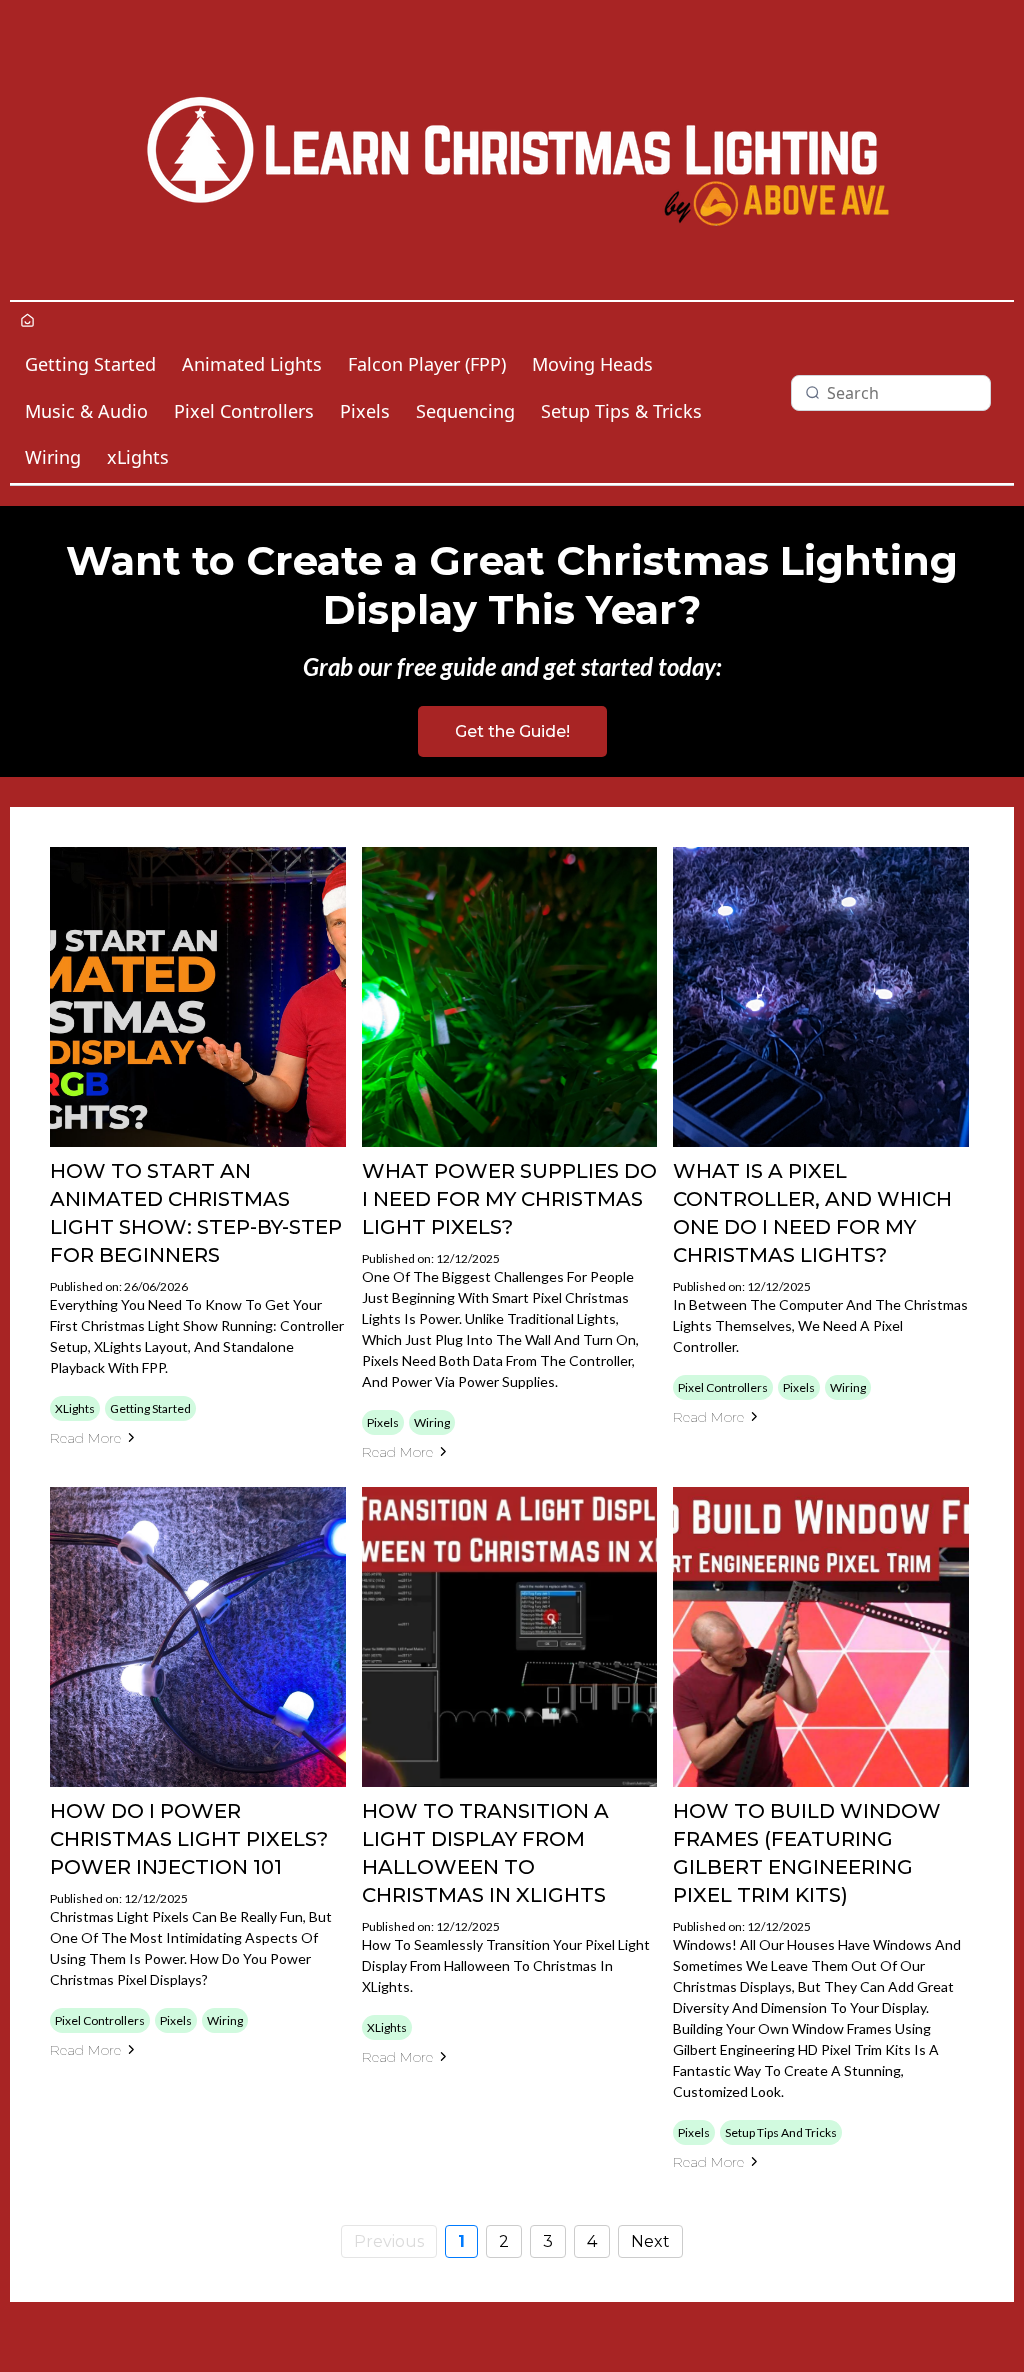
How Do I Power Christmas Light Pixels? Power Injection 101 (189, 1839)
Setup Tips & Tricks (621, 411)
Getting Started (90, 364)
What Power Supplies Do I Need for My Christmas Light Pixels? (509, 1199)
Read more (85, 1438)
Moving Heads (592, 364)
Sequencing (465, 411)
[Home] (27, 321)
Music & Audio (86, 411)
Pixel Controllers (244, 411)
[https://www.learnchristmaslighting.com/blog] (512, 150)
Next (650, 2241)
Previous (389, 2241)
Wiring (53, 457)
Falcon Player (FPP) (427, 364)
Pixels (365, 411)
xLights (138, 457)
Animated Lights (252, 364)
